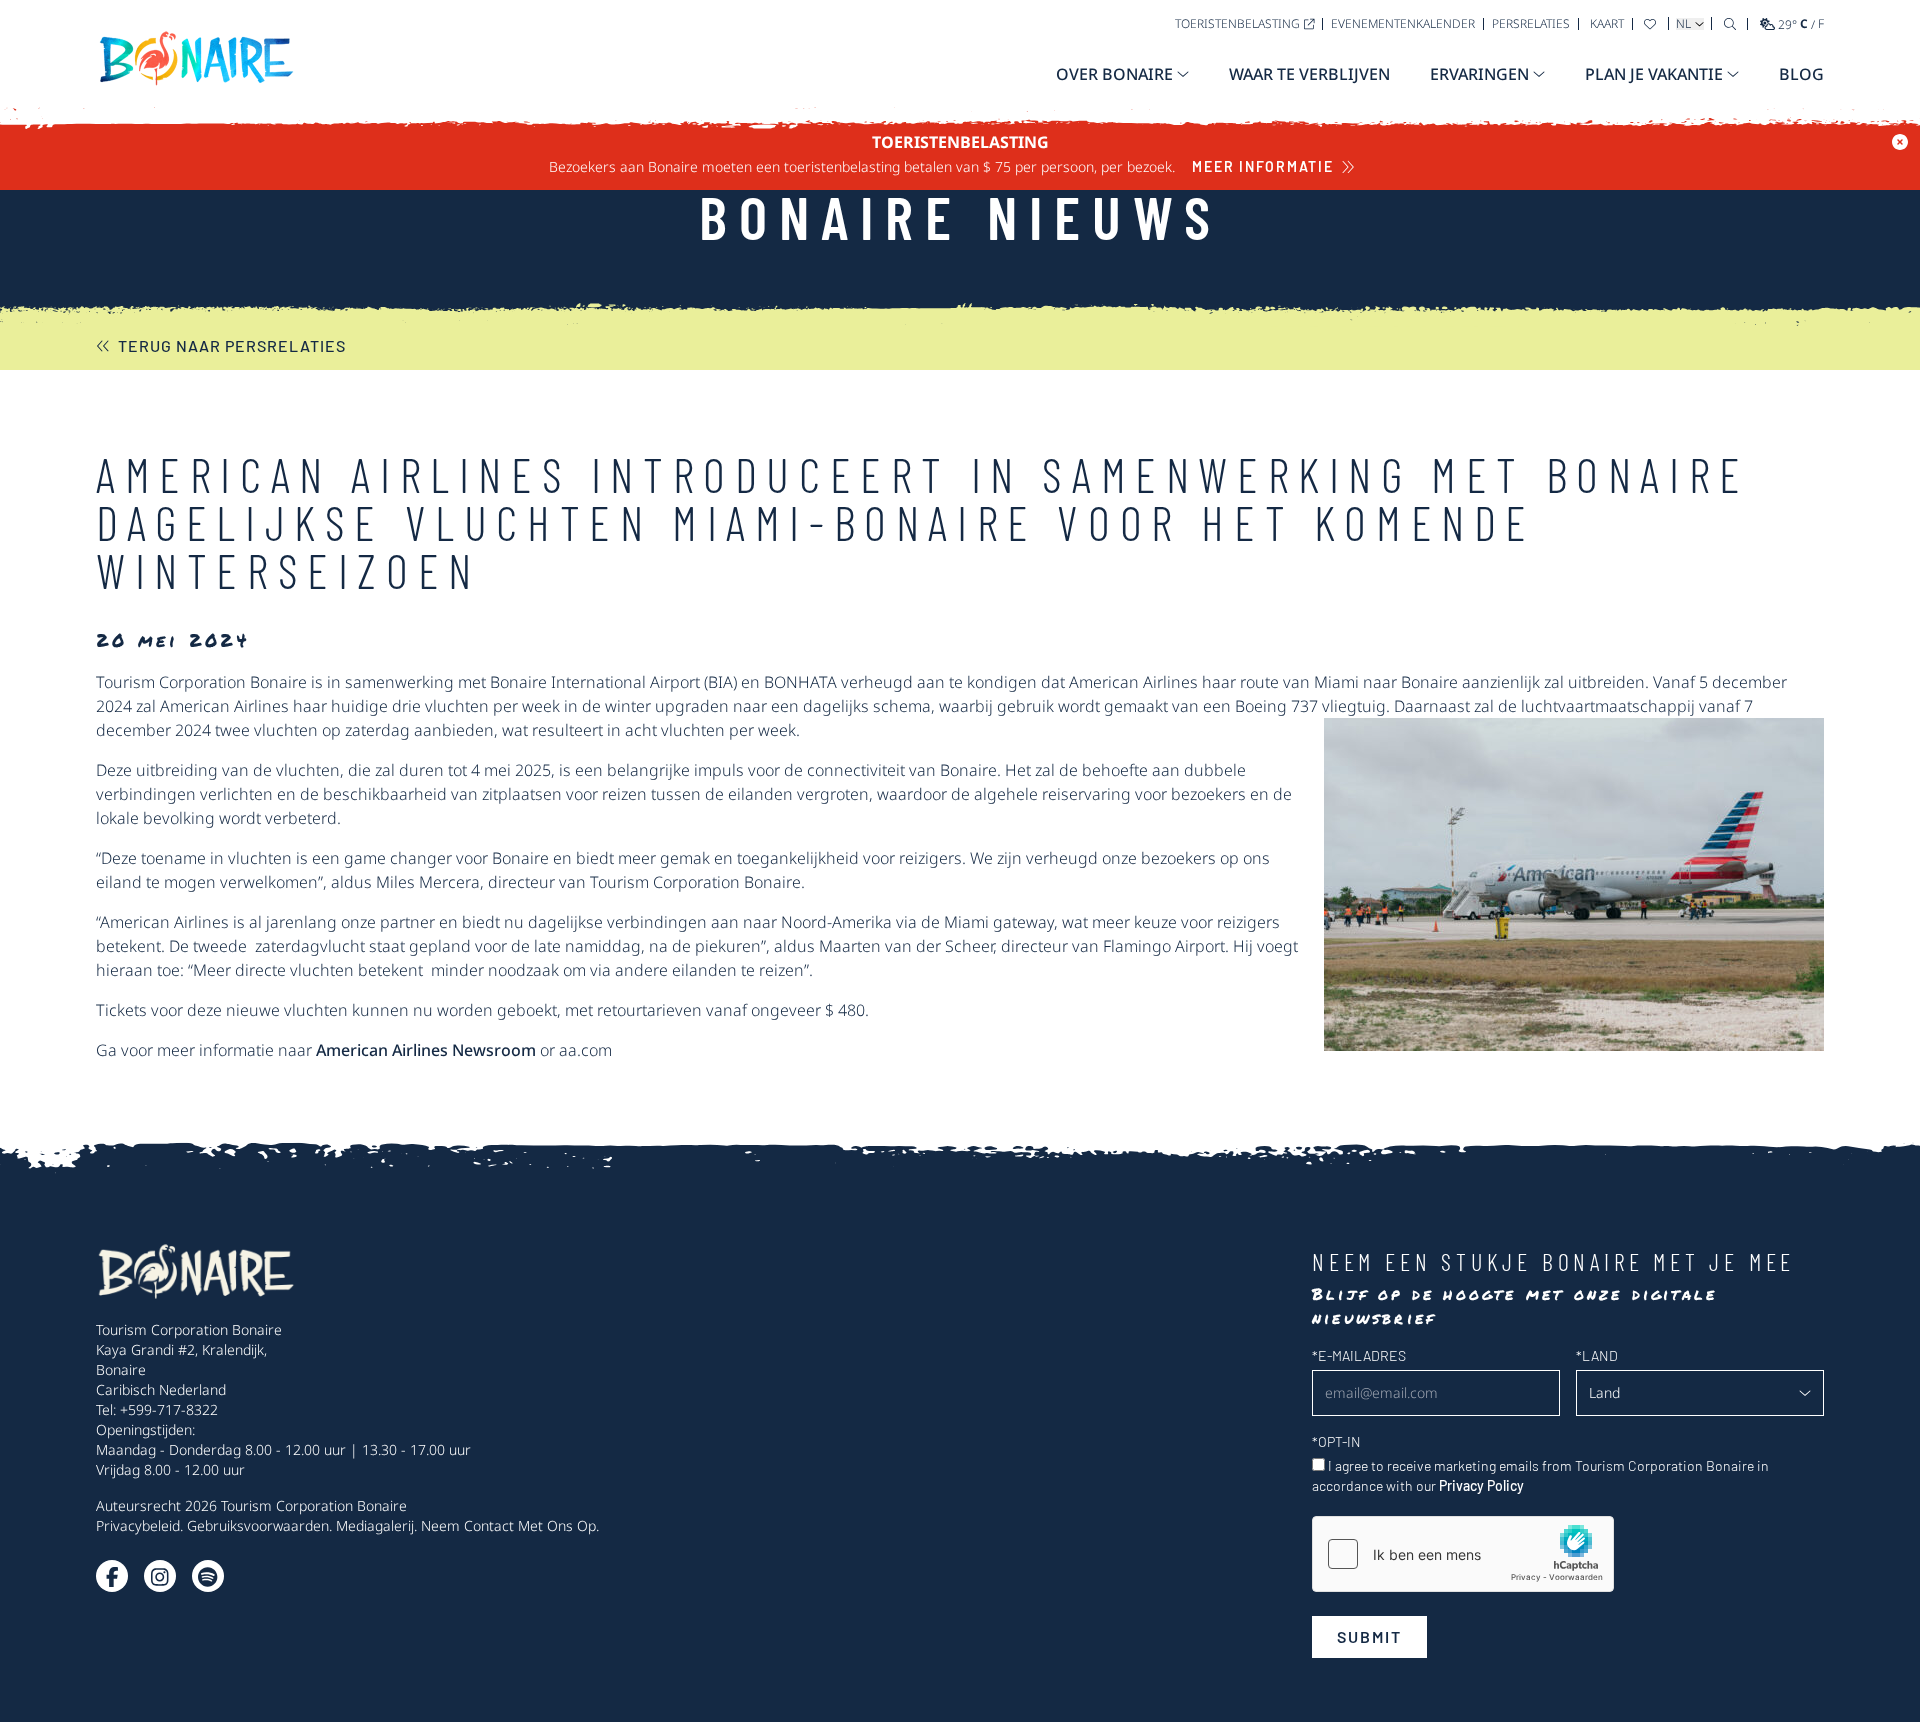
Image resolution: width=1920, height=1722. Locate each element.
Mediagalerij (375, 1525)
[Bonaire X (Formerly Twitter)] (112, 1576)
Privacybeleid (138, 1525)
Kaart (1607, 23)
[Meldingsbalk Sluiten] (1900, 142)
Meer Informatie (1262, 166)
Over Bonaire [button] (1114, 74)
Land (1597, 1355)
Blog (1801, 74)
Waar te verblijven (1309, 74)
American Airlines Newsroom (424, 1050)
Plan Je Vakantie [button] (1654, 74)
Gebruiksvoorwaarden (258, 1525)
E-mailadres (1359, 1355)
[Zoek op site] (1730, 23)
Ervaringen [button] (1479, 74)
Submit (1369, 1636)
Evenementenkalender (1403, 23)
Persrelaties (1531, 23)
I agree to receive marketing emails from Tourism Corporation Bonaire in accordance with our (1540, 1475)
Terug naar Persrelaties (232, 345)
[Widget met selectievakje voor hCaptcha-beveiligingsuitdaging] (1463, 1554)
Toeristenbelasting (1237, 23)
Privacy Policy (1481, 1485)
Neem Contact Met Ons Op (508, 1525)
